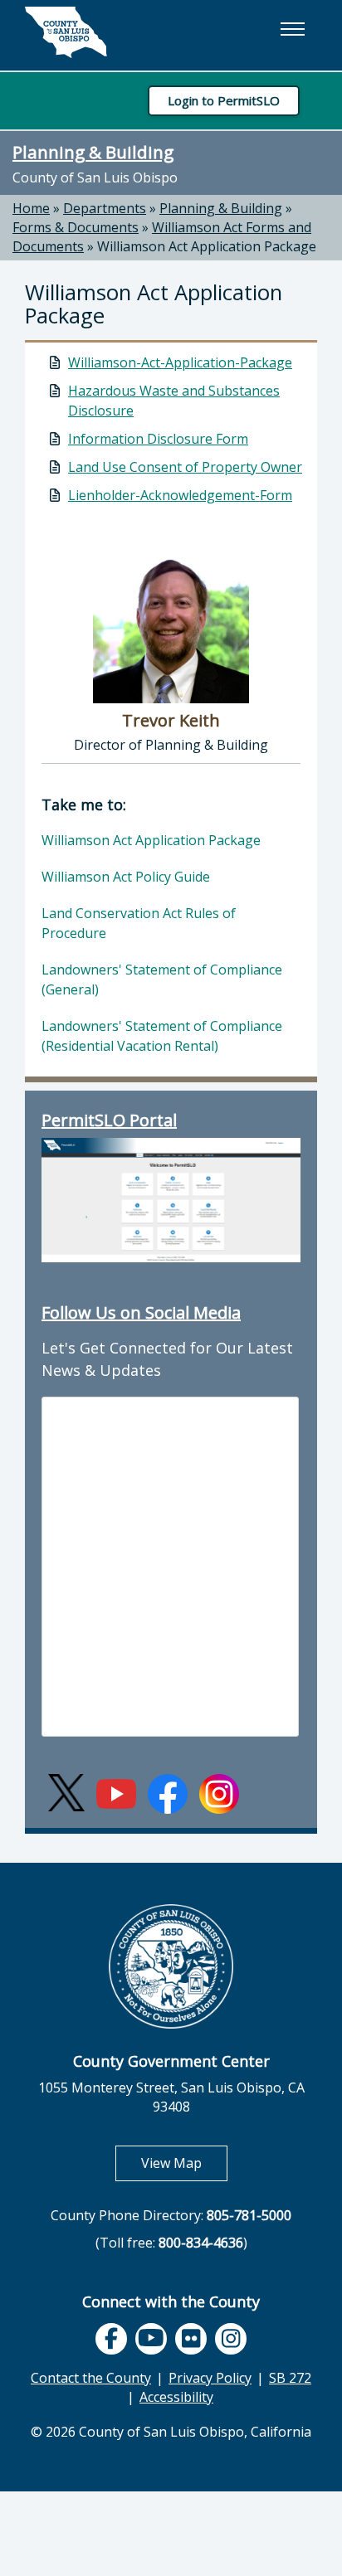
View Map (184, 2163)
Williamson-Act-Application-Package (180, 362)
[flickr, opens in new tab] (191, 2339)
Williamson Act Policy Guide (126, 877)
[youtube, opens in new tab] (151, 2338)
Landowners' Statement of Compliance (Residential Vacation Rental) (162, 1036)
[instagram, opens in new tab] (231, 2339)
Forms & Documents (76, 227)
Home (31, 208)
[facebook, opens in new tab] (111, 2339)
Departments (105, 208)
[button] (292, 29)
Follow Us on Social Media (141, 1312)
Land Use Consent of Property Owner (185, 467)
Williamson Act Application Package (207, 246)
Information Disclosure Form (158, 439)
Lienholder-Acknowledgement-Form (180, 495)
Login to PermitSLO (224, 100)
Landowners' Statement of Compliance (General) (162, 979)
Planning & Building (93, 152)
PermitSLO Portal (109, 1120)
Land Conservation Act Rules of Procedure (139, 923)
